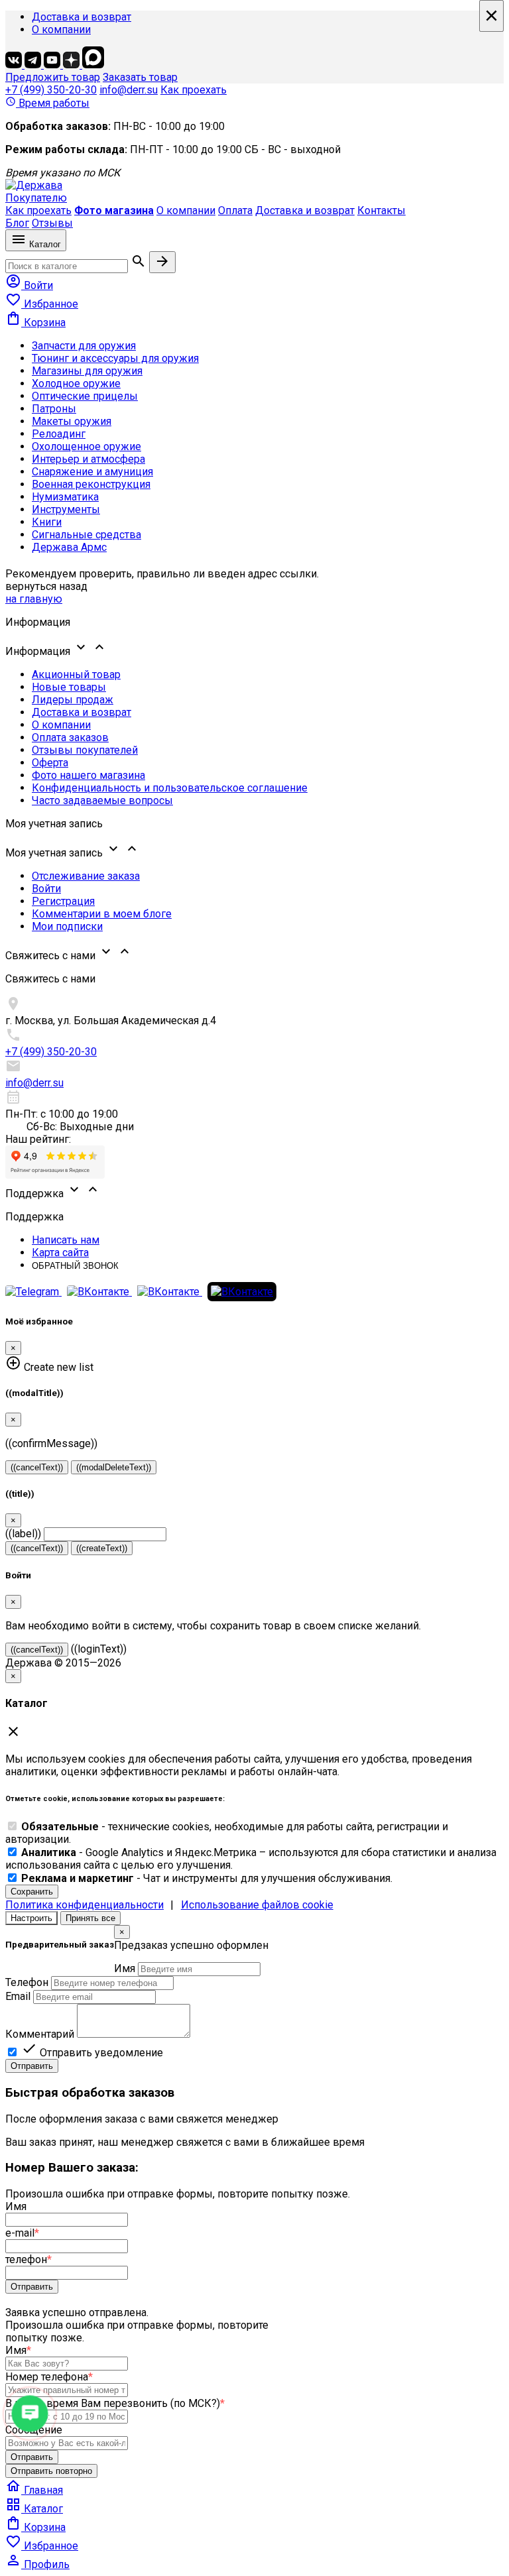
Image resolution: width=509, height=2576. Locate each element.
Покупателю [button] (36, 198)
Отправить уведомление (92, 2053)
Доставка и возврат (82, 17)
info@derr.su (129, 90)
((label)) (23, 1534)
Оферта (50, 763)
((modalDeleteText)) (114, 1467)
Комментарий (40, 2034)
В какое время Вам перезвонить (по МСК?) (115, 2403)
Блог (17, 223)
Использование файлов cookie (257, 1905)
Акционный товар (76, 674)
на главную (34, 599)
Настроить (31, 1918)
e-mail (22, 2233)
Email (18, 1996)
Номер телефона (49, 2377)
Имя (125, 1968)
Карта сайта (60, 1253)
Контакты (381, 210)
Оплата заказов (70, 737)
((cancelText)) (37, 1467)
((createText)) (102, 1548)
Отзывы (52, 223)
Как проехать (194, 90)
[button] (254, 648)
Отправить (32, 2066)
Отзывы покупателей (85, 750)
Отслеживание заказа (86, 876)
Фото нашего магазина (88, 775)
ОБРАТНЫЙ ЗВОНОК (75, 1266)
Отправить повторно (51, 2471)
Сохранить (32, 1892)
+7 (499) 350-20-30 (51, 90)
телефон (28, 2259)
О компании (61, 29)
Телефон (27, 1982)
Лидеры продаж (73, 700)
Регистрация (63, 901)
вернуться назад (46, 586)
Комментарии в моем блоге (102, 914)
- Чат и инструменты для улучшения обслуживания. (207, 1878)
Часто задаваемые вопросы (102, 800)
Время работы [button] (47, 103)
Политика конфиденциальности (85, 1905)
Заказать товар (140, 77)
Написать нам (66, 1240)
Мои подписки (67, 926)
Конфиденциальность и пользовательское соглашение (170, 788)
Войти (46, 889)
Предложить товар (53, 77)
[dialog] (254, 1999)
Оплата (235, 210)
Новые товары (69, 687)
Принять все (90, 1918)
